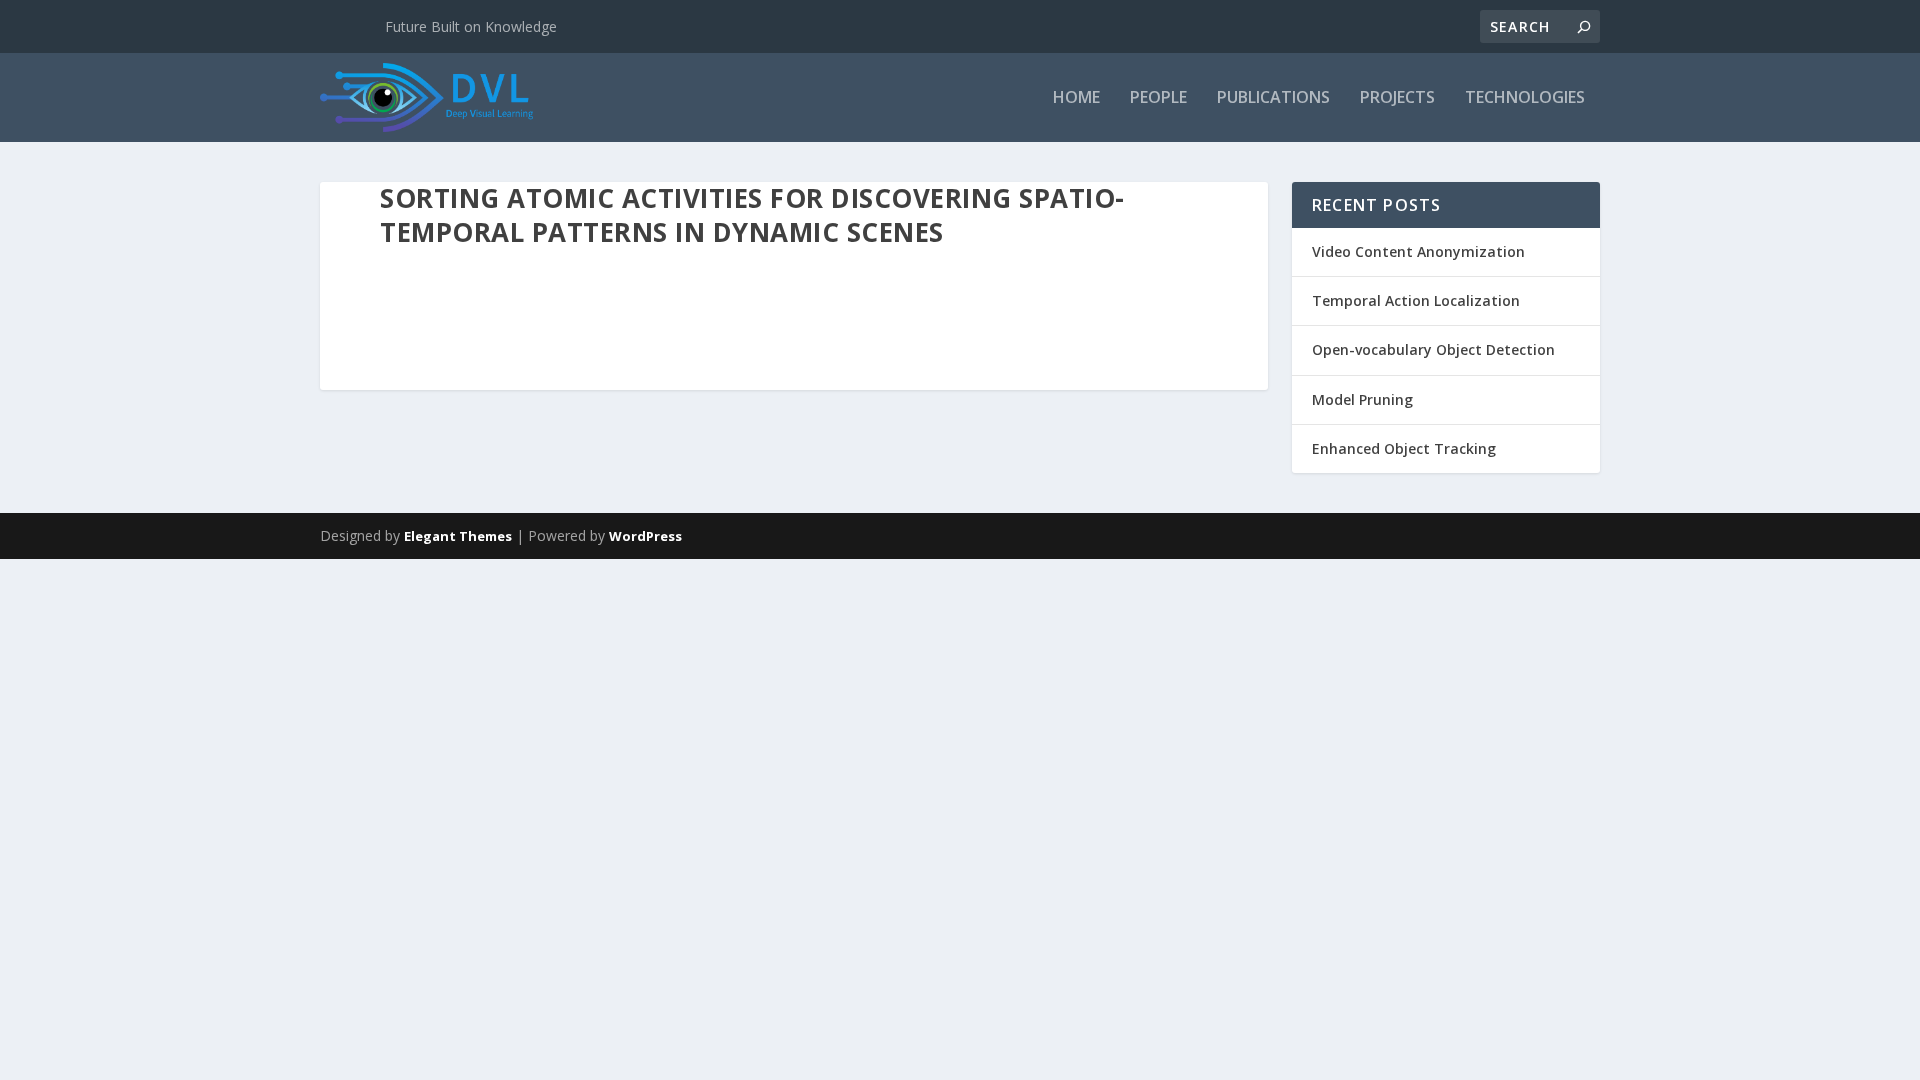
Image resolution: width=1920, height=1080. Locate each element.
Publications (1273, 98)
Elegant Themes (458, 536)
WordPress (645, 536)
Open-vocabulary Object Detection (1433, 349)
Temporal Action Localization (1416, 300)
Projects (1397, 98)
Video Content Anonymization (1418, 251)
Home (1076, 98)
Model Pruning (1362, 399)
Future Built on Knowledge (471, 26)
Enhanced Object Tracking (1404, 448)
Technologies (1525, 98)
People (1158, 98)
